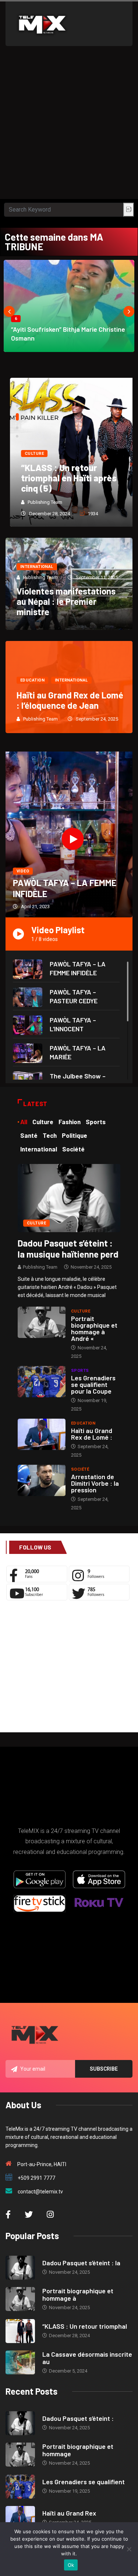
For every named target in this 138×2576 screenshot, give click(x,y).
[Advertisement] (69, 126)
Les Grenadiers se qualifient (84, 2482)
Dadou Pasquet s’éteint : (78, 2418)
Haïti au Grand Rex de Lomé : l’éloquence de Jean (70, 700)
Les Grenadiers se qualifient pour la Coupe (93, 1384)
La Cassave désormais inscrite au (87, 2358)
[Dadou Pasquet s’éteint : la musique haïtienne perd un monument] (69, 1198)
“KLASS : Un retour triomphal (85, 2326)
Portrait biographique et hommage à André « (94, 1328)
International (37, 567)
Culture (30, 454)
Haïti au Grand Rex (69, 2513)
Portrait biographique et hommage (78, 2450)
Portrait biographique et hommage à (78, 2294)
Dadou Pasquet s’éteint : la (81, 2263)
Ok (71, 2565)
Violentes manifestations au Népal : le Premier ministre (66, 601)
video (23, 871)
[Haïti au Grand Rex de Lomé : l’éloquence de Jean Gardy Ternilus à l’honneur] (42, 1434)
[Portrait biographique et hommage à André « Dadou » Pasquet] (42, 1322)
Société (80, 1469)
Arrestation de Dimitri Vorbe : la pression (95, 1483)
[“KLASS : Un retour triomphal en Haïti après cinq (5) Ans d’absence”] (20, 2331)
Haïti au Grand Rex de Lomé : (92, 1434)
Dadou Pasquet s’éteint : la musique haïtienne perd (68, 1249)
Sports (80, 1371)
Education (32, 680)
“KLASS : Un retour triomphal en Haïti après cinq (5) (64, 478)
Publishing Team (40, 502)
